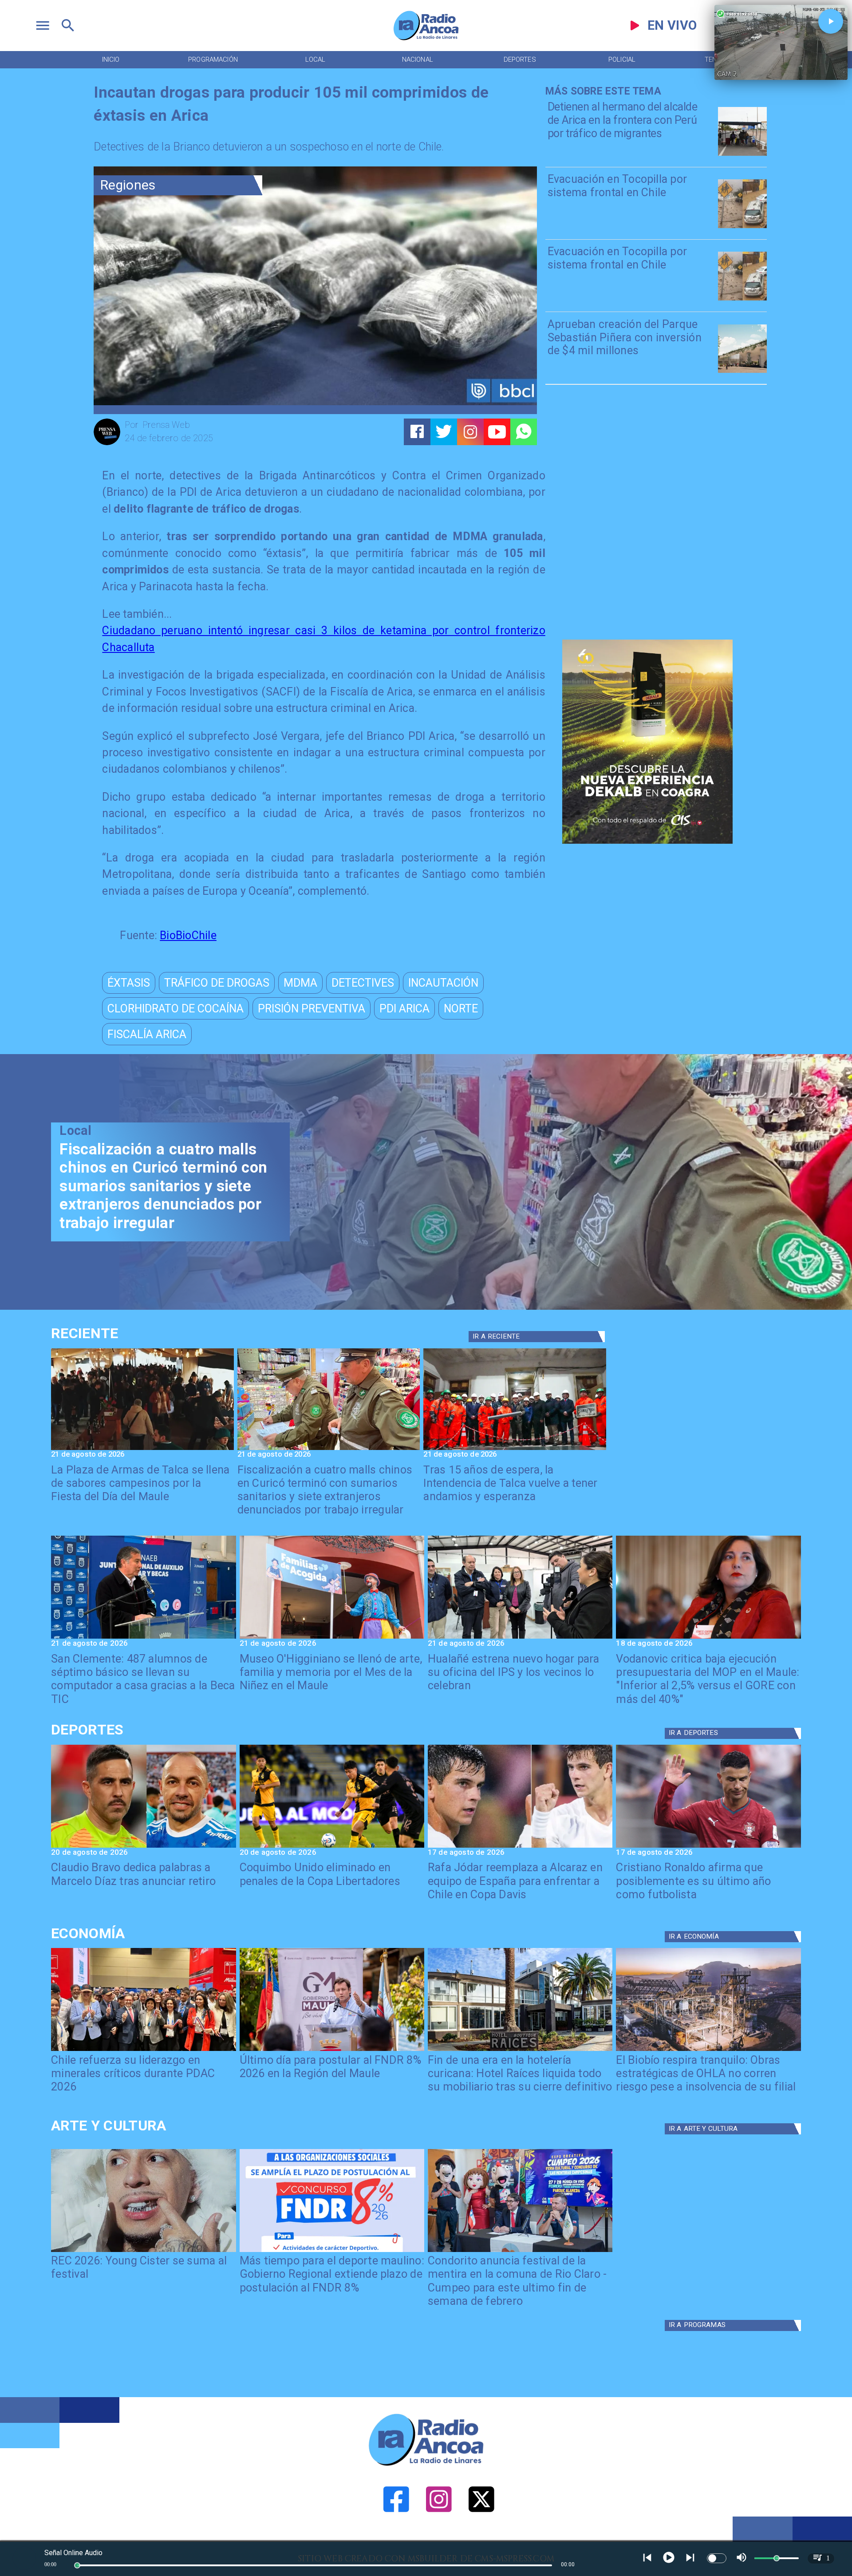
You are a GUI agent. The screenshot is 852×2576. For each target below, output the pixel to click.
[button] (129, 983)
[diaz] (143, 1847)
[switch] (717, 2558)
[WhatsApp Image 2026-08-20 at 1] (515, 1449)
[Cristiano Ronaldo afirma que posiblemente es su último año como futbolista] (708, 1847)
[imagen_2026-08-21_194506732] (142, 1449)
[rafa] (520, 1847)
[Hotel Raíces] (520, 2050)
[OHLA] (708, 2050)
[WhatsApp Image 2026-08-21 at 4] (520, 1638)
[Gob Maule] (332, 2050)
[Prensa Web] (107, 444)
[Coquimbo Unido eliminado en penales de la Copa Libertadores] (332, 1847)
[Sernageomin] (143, 2050)
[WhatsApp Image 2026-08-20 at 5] (143, 1638)
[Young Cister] (143, 2251)
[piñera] (742, 372)
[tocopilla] (742, 227)
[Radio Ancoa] (426, 40)
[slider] (77, 2565)
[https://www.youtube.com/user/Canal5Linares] (497, 432)
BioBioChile (188, 935)
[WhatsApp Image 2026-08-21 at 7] (329, 1449)
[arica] (742, 155)
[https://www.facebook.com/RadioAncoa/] (396, 2539)
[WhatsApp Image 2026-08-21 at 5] (332, 1638)
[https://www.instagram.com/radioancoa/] (470, 432)
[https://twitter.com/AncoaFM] (481, 2539)
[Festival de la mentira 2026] (520, 2251)
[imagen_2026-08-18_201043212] (708, 1638)
